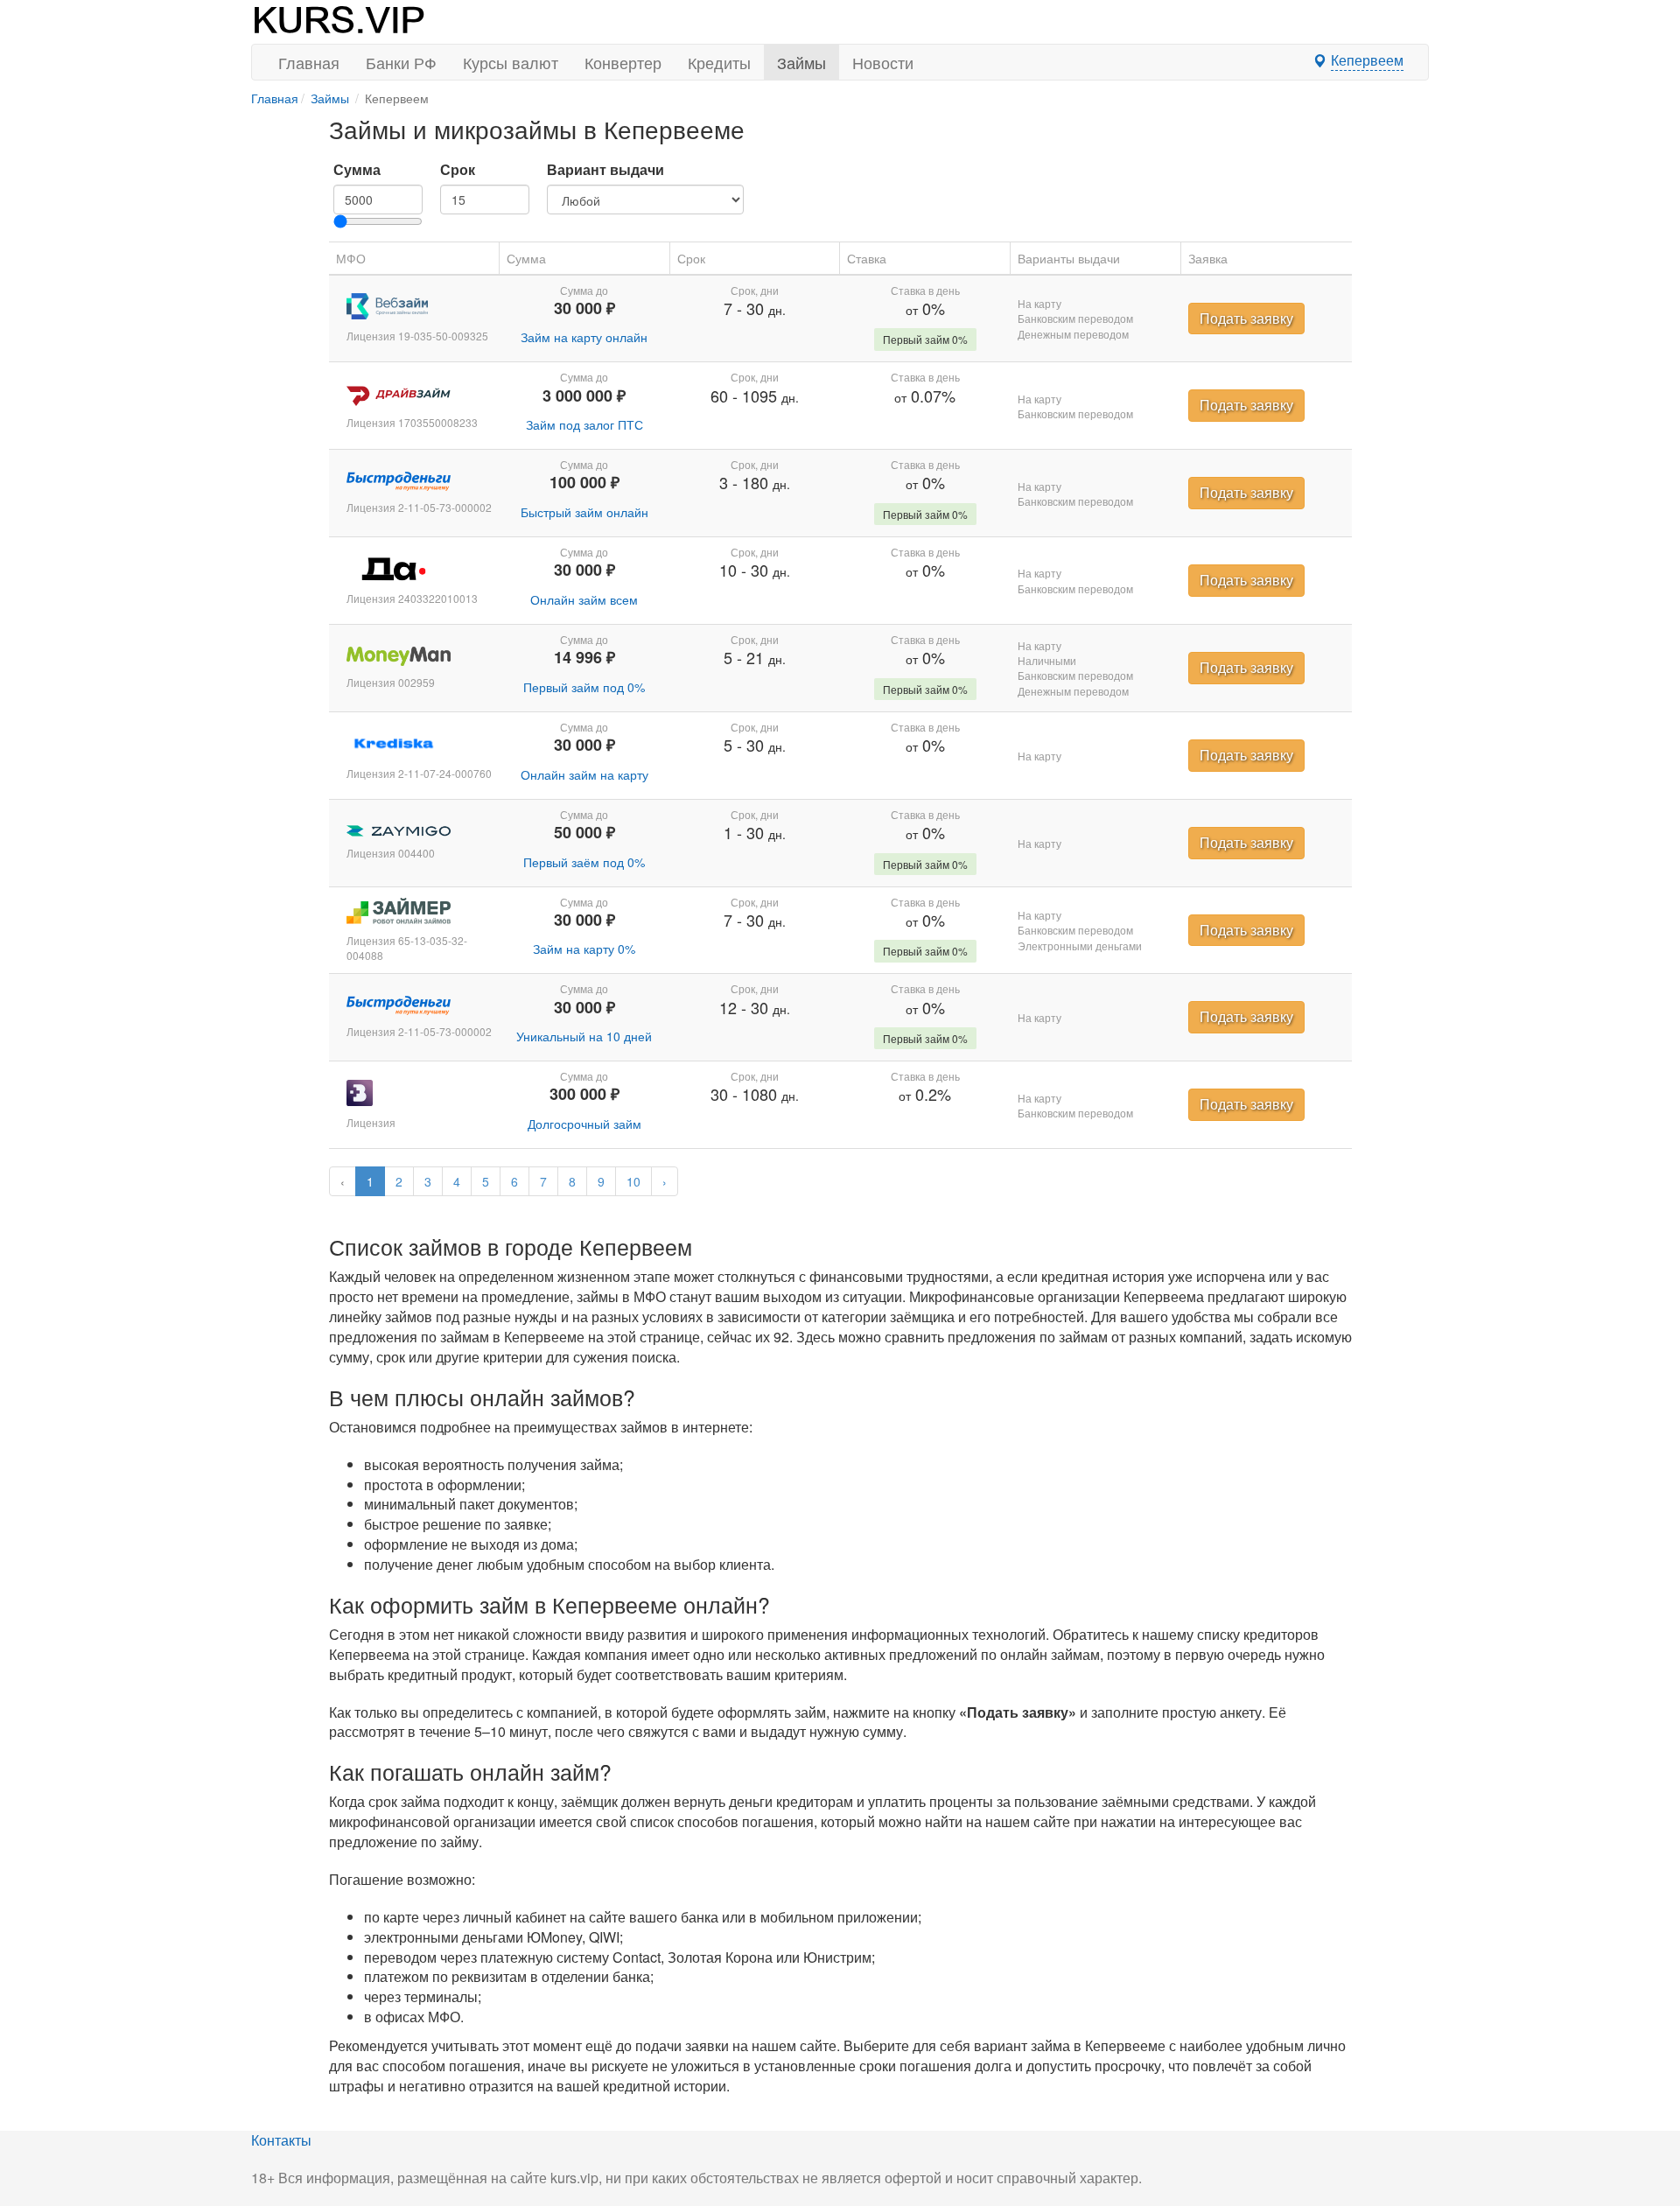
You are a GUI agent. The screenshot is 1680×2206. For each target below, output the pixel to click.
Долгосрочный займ (584, 1124)
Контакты (281, 2140)
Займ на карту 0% (584, 949)
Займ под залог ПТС (584, 424)
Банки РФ (401, 62)
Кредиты (719, 62)
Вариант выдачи (605, 170)
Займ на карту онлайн (584, 337)
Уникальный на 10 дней (584, 1036)
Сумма (357, 170)
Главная (309, 62)
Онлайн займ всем (584, 599)
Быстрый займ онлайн (584, 512)
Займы (801, 62)
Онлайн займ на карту (584, 774)
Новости (883, 62)
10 (633, 1181)
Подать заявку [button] (1246, 318)
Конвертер (623, 62)
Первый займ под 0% (584, 687)
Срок (458, 170)
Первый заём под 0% (584, 862)
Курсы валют (511, 62)
